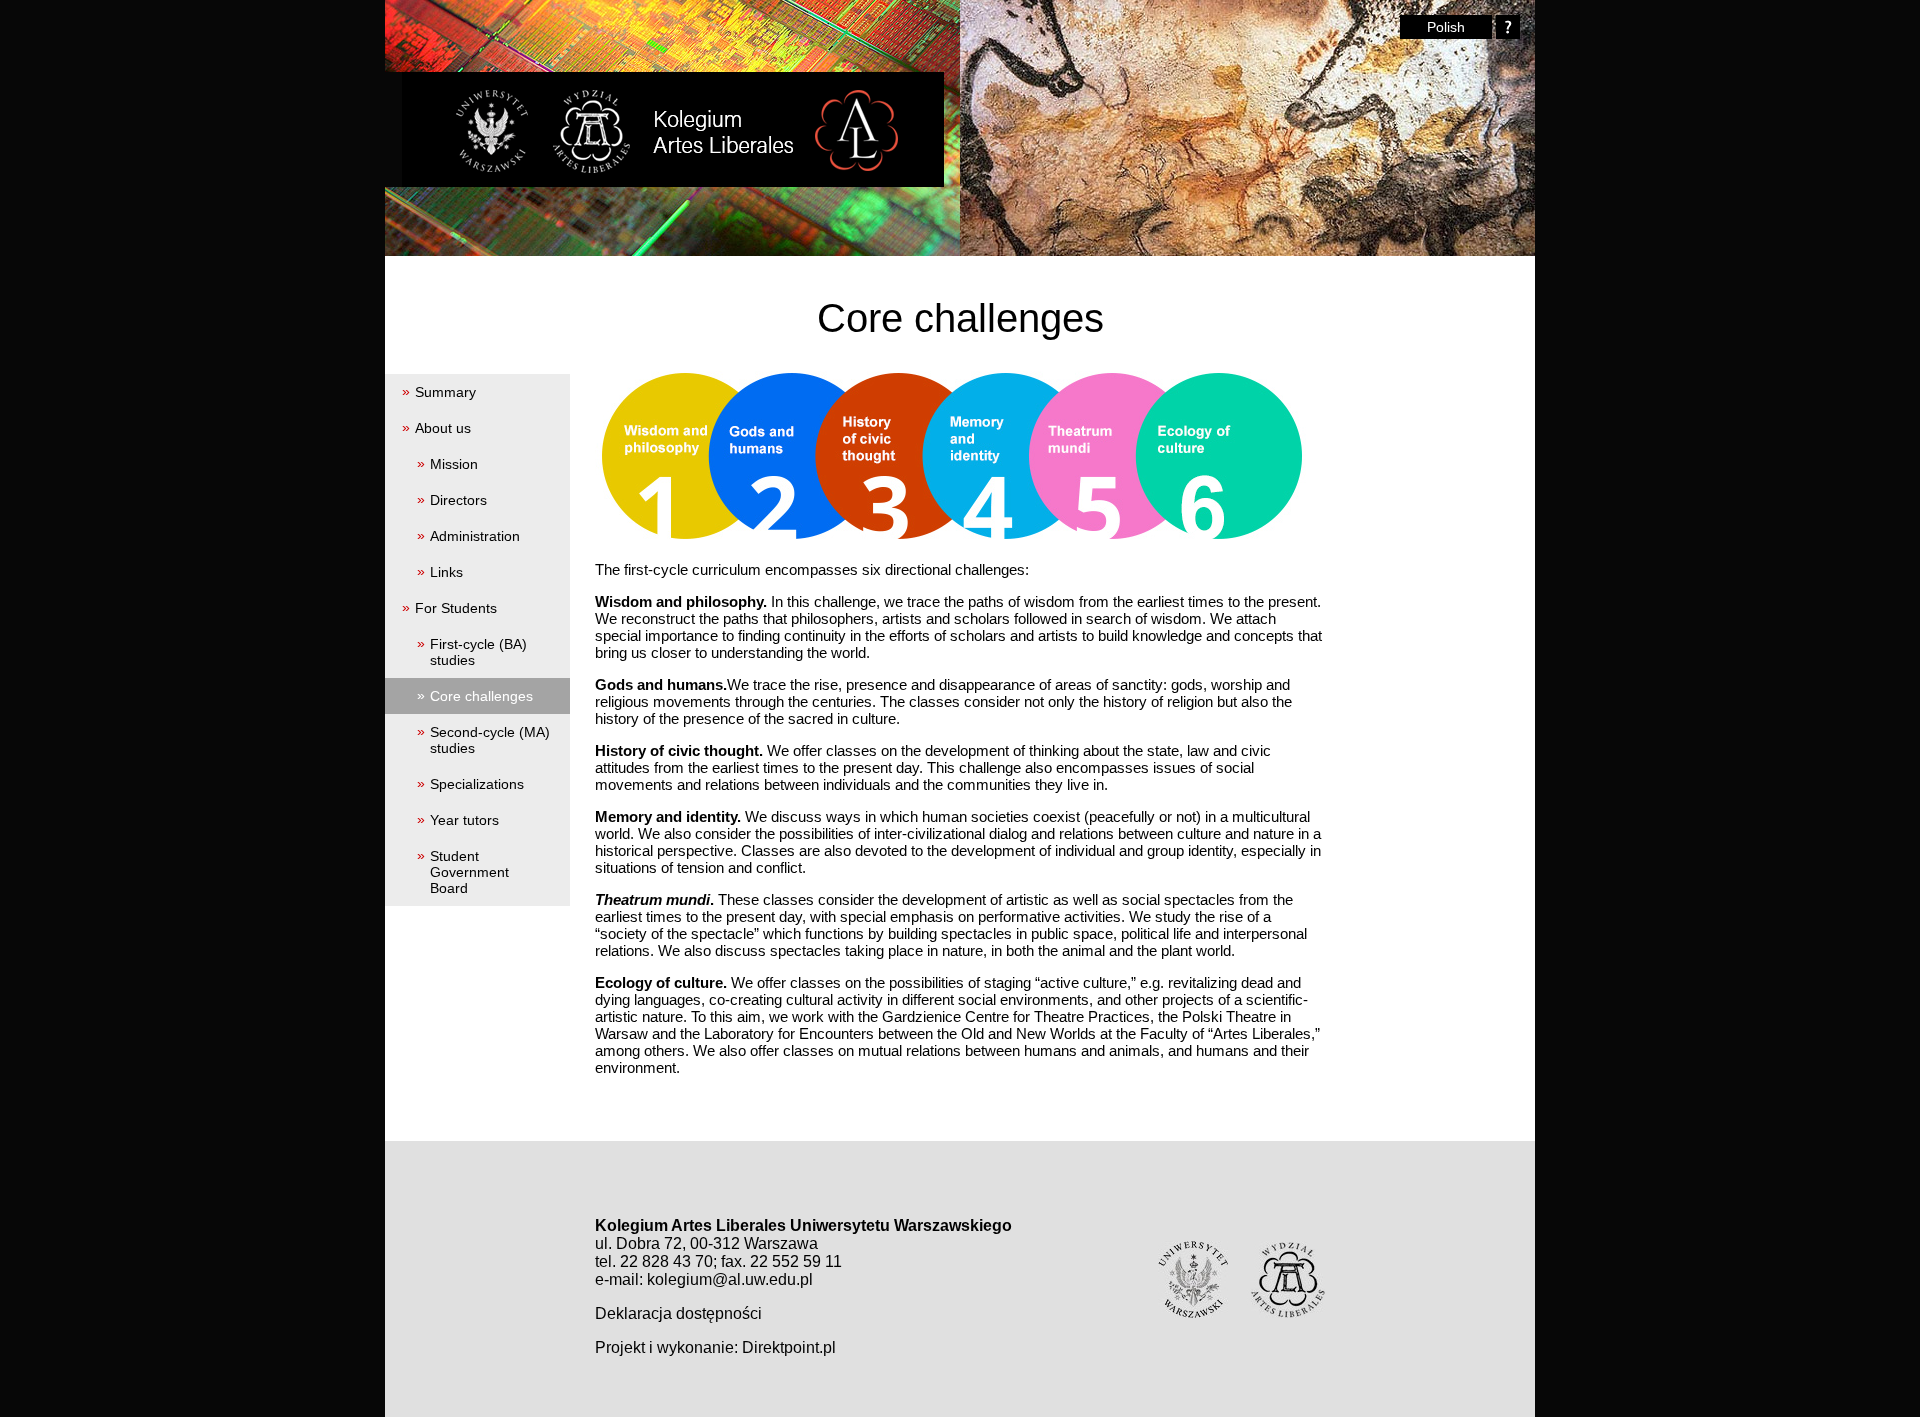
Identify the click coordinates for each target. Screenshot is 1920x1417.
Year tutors (464, 820)
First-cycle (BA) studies (478, 652)
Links (446, 572)
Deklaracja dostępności (678, 1313)
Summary (445, 392)
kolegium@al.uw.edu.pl (730, 1279)
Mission (454, 464)
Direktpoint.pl (789, 1347)
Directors (458, 500)
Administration (475, 536)
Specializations (477, 784)
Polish (1446, 27)
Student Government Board (469, 872)
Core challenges (481, 696)
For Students (456, 608)
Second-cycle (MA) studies (490, 740)
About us (443, 428)
